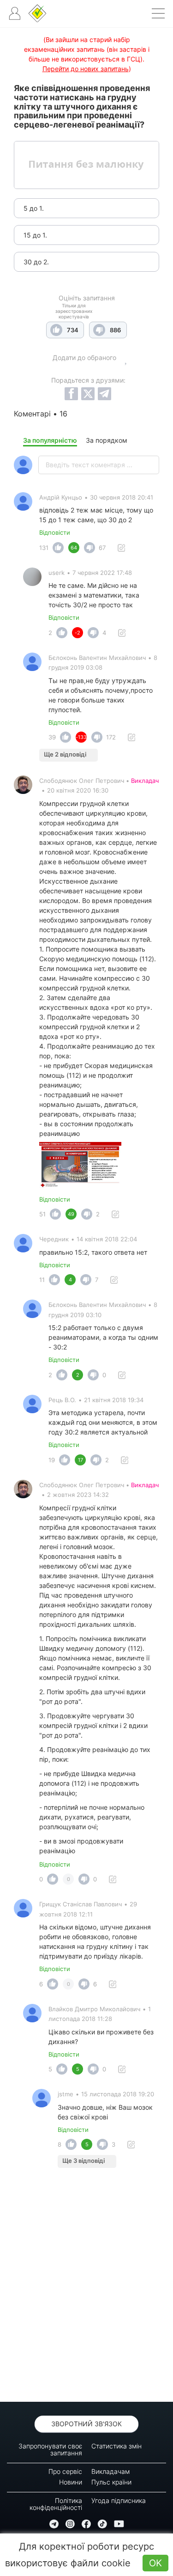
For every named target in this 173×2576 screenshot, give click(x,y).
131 (44, 548)
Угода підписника (119, 2500)
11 (42, 1280)
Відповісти (55, 532)
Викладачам (110, 2471)
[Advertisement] (86, 2287)
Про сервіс (65, 2471)
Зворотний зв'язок (86, 2424)
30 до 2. (36, 262)
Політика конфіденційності (56, 2504)
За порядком (107, 440)
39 (52, 737)
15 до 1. (35, 235)
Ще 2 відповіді (65, 754)
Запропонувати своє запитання (50, 2449)
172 (111, 737)
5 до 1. (34, 208)
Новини (71, 2482)
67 (102, 548)
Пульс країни (111, 2482)
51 (42, 1214)
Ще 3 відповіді (84, 2161)
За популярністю (50, 440)
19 (52, 1460)
